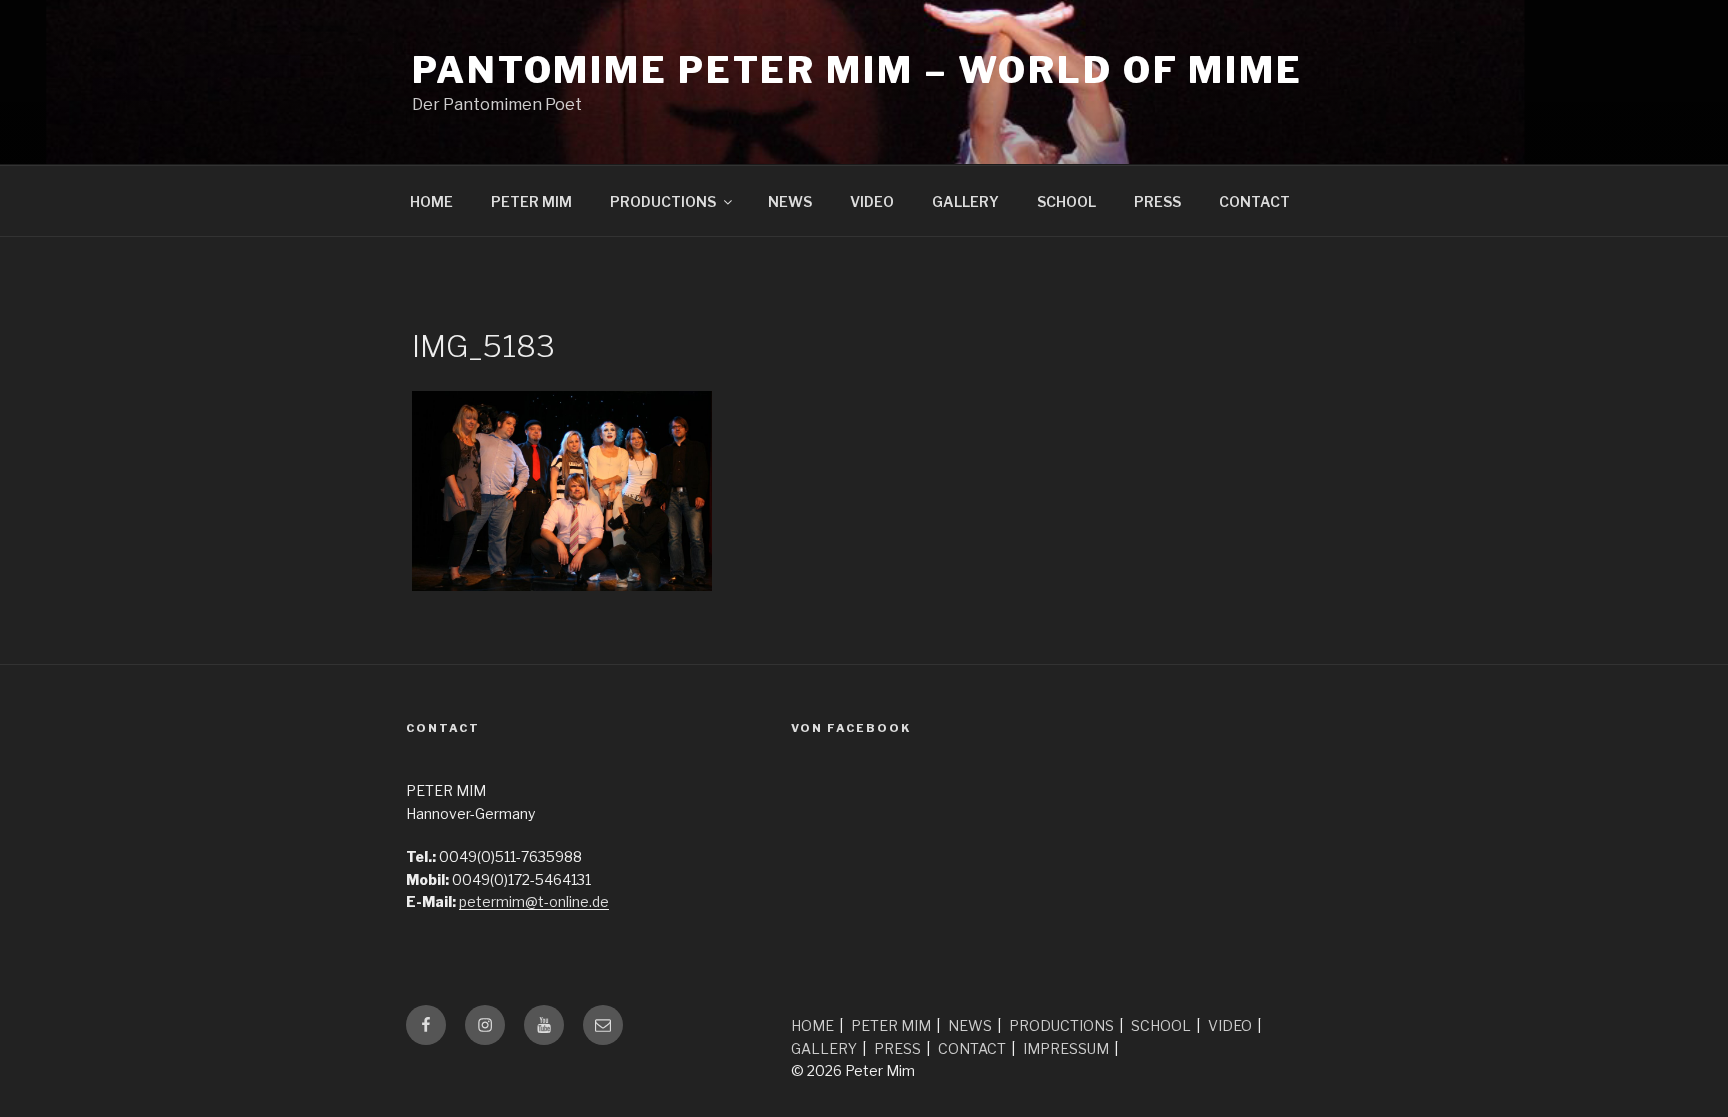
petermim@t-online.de (534, 901)
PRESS (1157, 201)
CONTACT (1254, 201)
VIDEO (872, 201)
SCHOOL (1066, 201)
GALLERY (965, 201)
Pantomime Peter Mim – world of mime (857, 70)
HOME (431, 201)
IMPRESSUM (1066, 1048)
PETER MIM (531, 201)
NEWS (790, 201)
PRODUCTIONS (663, 201)
